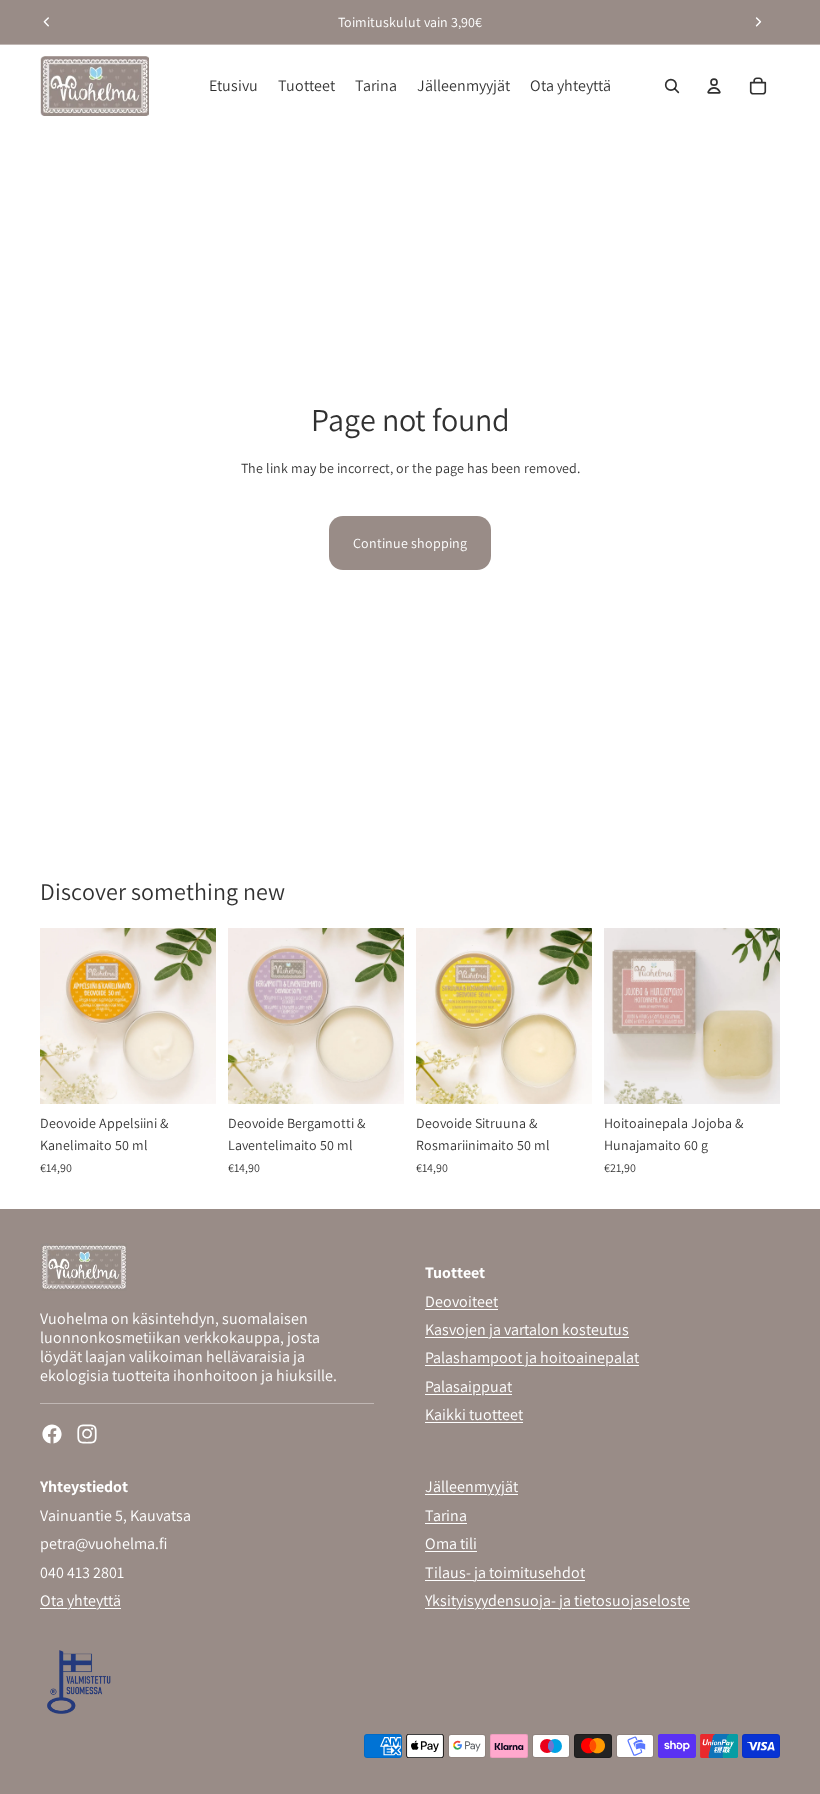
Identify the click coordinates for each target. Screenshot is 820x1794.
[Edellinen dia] (47, 22)
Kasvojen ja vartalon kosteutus (527, 1329)
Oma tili (451, 1543)
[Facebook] (52, 1434)
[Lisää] (185, 1073)
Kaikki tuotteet (474, 1414)
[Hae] (672, 86)
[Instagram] (87, 1434)
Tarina (446, 1514)
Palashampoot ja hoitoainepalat (532, 1357)
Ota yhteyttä (80, 1599)
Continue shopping (410, 543)
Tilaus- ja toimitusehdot (505, 1571)
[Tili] (714, 86)
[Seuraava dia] (758, 22)
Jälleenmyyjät (471, 1486)
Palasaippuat (468, 1385)
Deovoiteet (461, 1300)
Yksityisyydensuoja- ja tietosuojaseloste (557, 1599)
